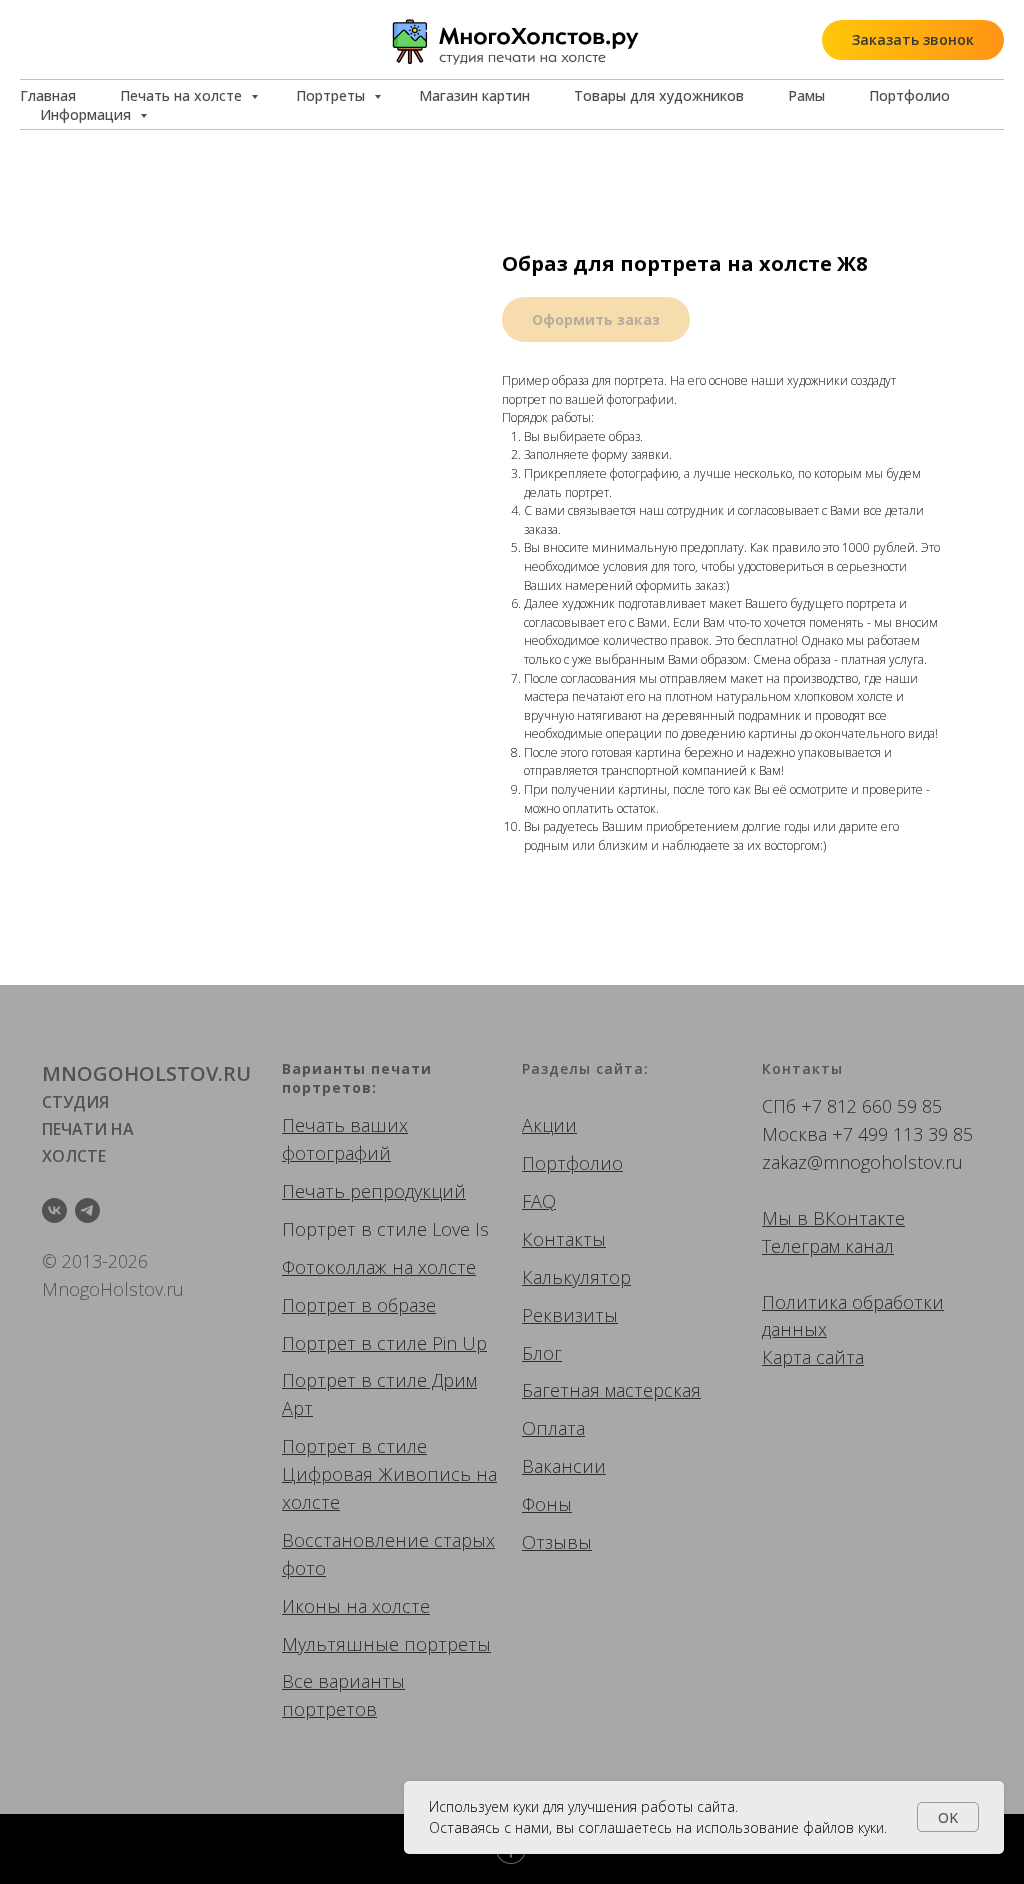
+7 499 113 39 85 (902, 1134)
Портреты (332, 95)
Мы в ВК (799, 1218)
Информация (87, 114)
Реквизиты (570, 1315)
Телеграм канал (828, 1246)
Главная (48, 95)
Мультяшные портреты (386, 1644)
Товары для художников (659, 95)
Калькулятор (576, 1277)
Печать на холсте (183, 95)
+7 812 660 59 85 (871, 1106)
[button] (913, 40)
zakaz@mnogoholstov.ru (862, 1162)
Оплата (553, 1428)
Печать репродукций (374, 1191)
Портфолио (909, 95)
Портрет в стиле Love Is (385, 1229)
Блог (542, 1353)
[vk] (54, 1210)
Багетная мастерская (611, 1390)
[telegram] (87, 1210)
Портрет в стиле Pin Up (384, 1343)
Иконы (311, 1606)
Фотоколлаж (334, 1267)
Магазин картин (474, 95)
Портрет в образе (359, 1305)
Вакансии (564, 1466)
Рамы (806, 95)
